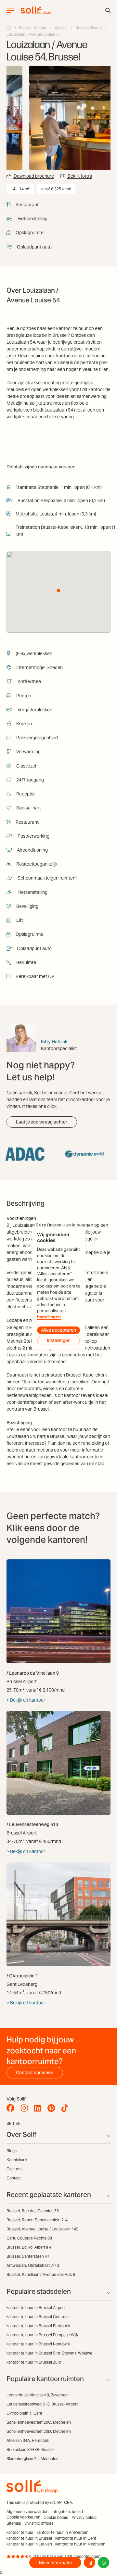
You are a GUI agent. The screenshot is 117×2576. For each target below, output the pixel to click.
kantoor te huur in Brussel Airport (36, 2308)
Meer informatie (55, 2563)
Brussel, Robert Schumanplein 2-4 (37, 2220)
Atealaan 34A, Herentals (28, 2440)
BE (9, 2123)
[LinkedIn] (39, 2108)
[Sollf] (9, 27)
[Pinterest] (53, 2108)
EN (18, 2123)
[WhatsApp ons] (104, 2563)
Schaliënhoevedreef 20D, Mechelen (39, 2431)
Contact (14, 2178)
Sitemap (14, 2523)
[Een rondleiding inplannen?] (90, 2563)
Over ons (14, 2169)
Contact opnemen (35, 2073)
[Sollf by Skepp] (36, 10)
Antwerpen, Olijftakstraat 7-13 (33, 2265)
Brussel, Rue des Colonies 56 (33, 2211)
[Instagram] (26, 2108)
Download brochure (33, 176)
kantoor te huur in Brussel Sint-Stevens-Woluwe (49, 2353)
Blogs (12, 2151)
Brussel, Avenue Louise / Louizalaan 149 (42, 2229)
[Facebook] (12, 2108)
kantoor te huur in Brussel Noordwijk (38, 2344)
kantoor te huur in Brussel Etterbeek (38, 2326)
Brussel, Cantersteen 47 (28, 2256)
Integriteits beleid (67, 2512)
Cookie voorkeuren (23, 2517)
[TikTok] (66, 2108)
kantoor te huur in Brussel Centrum (38, 2317)
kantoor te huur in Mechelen (80, 2544)
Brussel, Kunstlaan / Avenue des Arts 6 (41, 2274)
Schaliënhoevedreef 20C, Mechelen (39, 2422)
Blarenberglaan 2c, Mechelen (32, 2459)
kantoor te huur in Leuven (29, 2544)
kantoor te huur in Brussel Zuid (34, 2362)
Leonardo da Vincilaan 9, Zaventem (38, 2395)
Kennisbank (17, 2160)
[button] (58, 590)
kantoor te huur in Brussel (29, 2538)
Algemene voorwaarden (27, 2512)
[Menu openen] (10, 10)
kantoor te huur (20, 2532)
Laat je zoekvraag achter (42, 1122)
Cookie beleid (56, 2517)
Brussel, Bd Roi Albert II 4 (29, 2247)
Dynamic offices (39, 2523)
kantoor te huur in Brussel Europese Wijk (42, 2335)
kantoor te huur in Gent (76, 2538)
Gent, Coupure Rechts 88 (29, 2238)
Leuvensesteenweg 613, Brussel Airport (42, 2404)
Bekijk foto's (79, 176)
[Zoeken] (108, 10)
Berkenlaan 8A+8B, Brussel (31, 2449)
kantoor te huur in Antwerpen (63, 2532)
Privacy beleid (84, 2517)
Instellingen (49, 1317)
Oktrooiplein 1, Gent (24, 2413)
